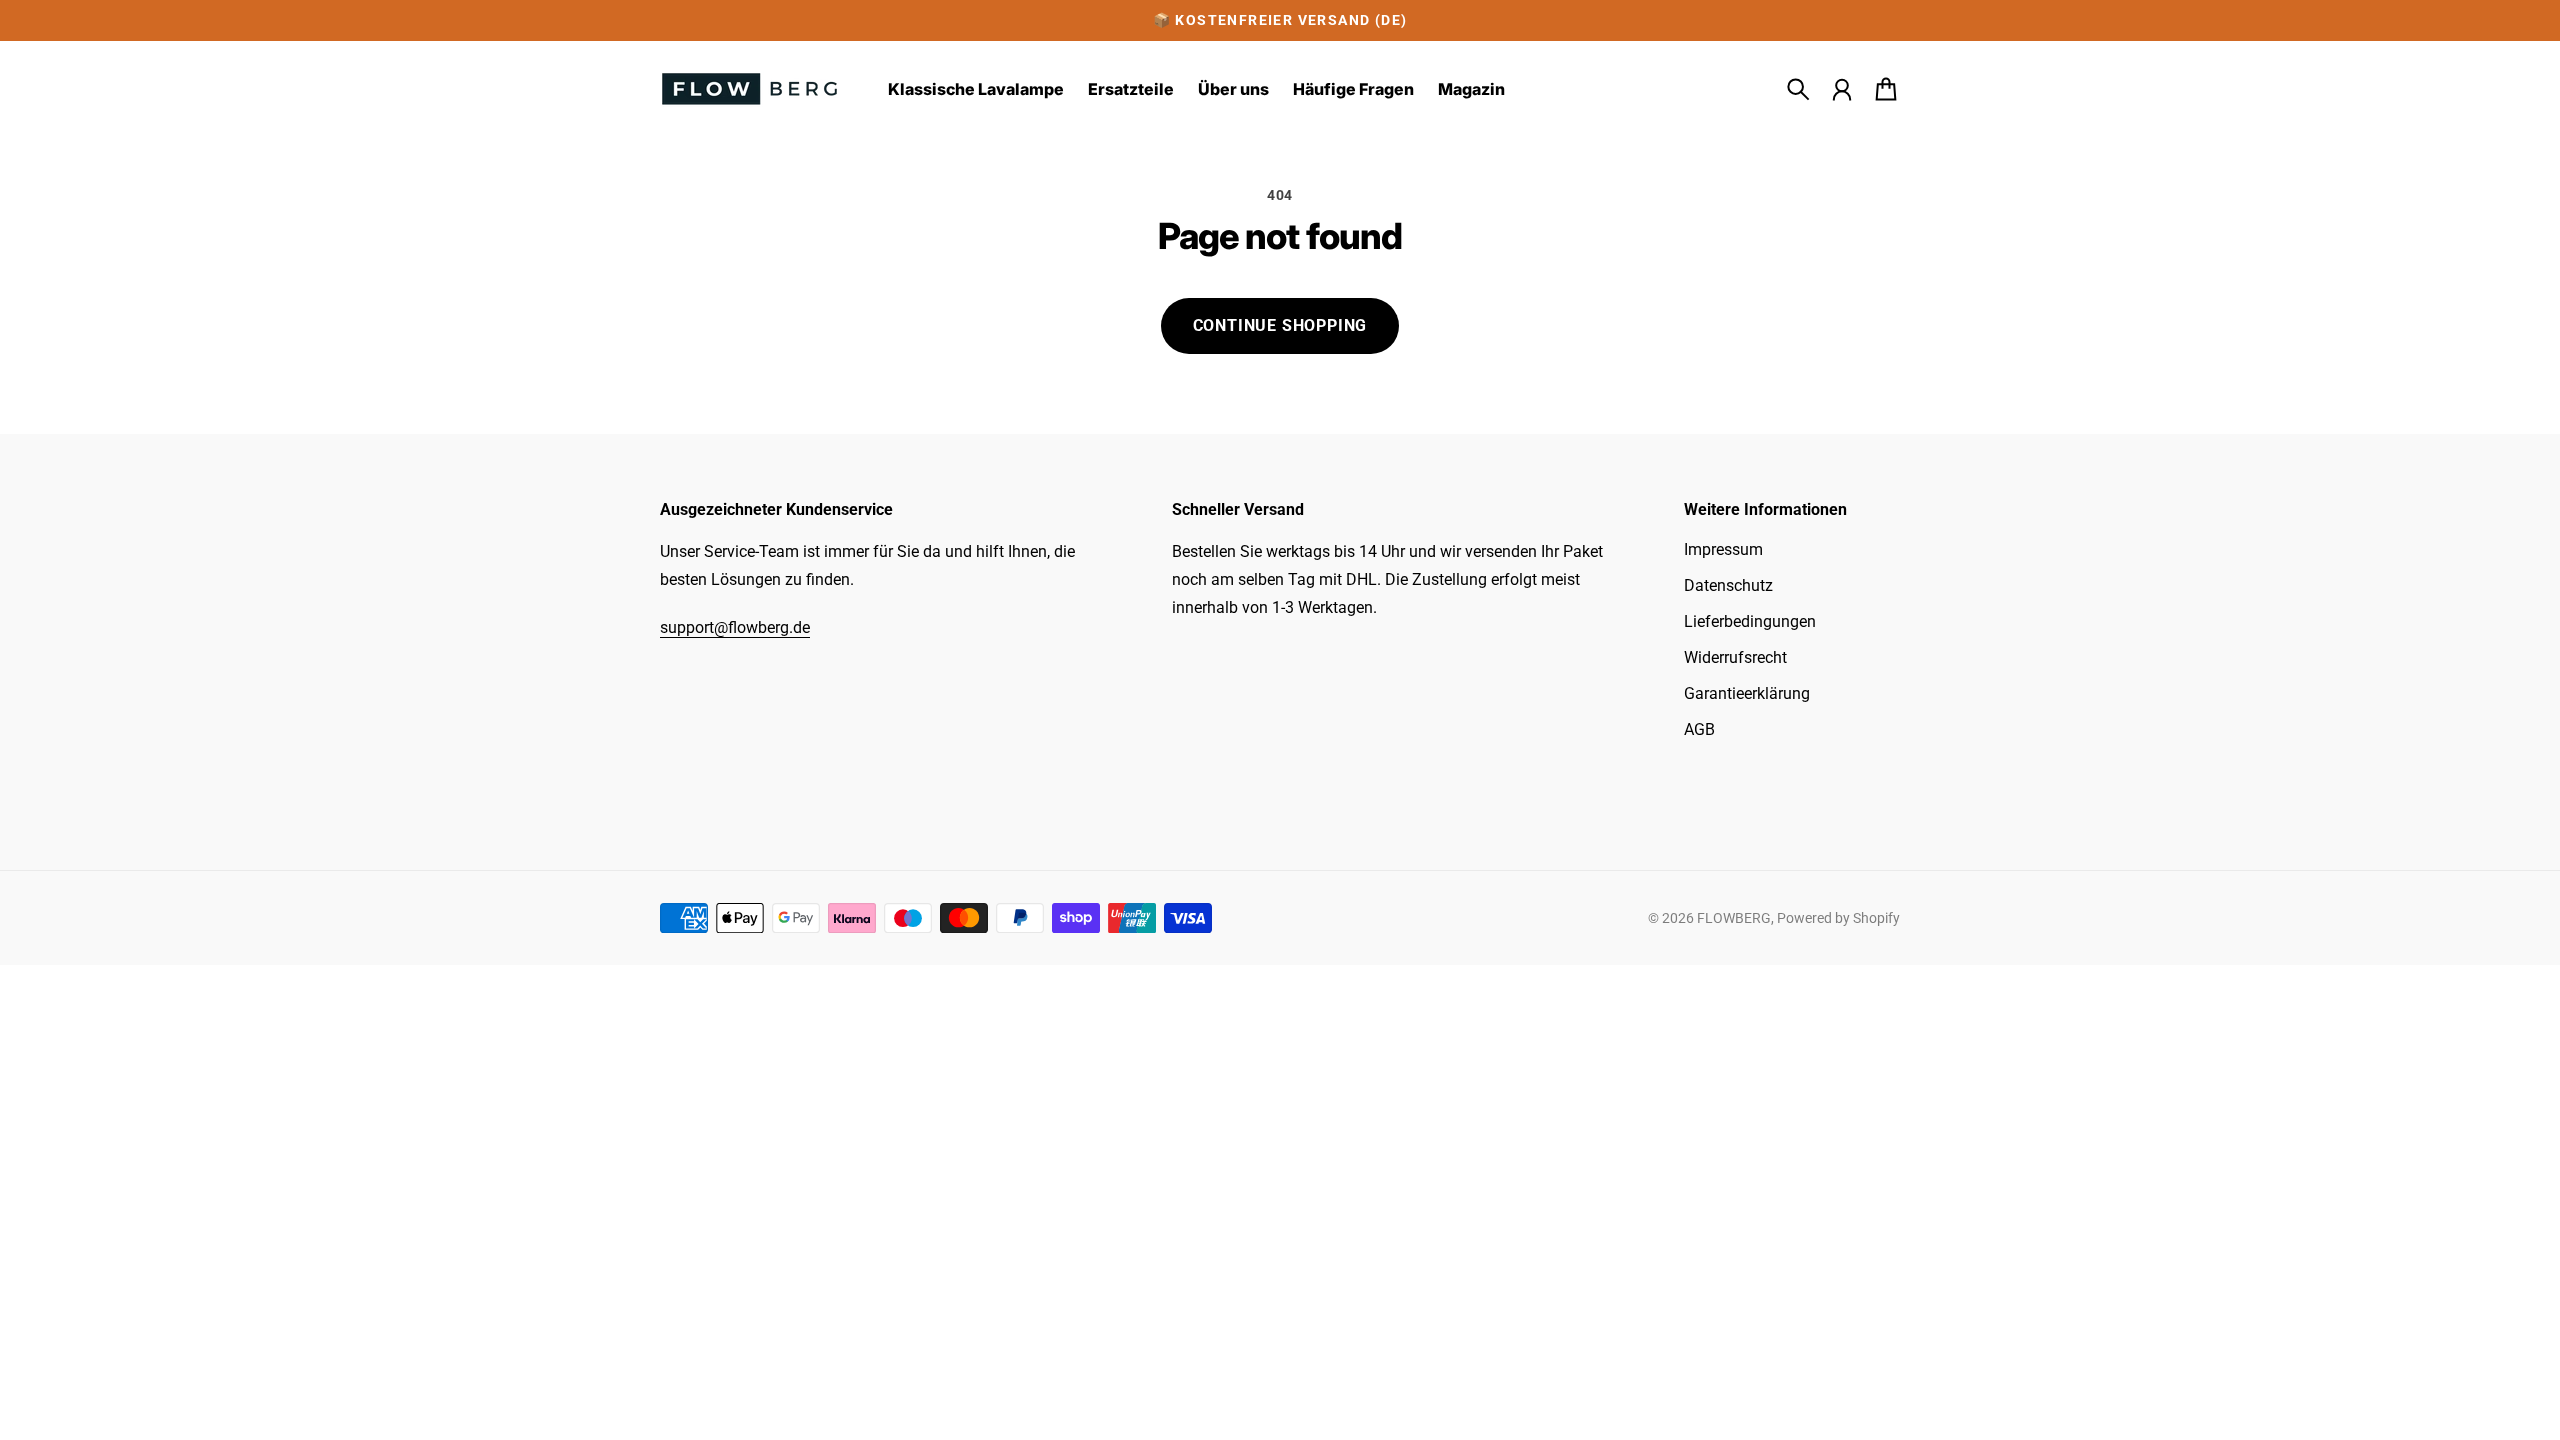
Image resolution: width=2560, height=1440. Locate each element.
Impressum (1723, 549)
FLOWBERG (1734, 918)
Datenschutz (1728, 585)
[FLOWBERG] (750, 89)
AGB (1699, 729)
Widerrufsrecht (1735, 657)
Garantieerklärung (1747, 693)
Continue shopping (1280, 325)
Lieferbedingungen (1750, 621)
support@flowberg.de (735, 627)
